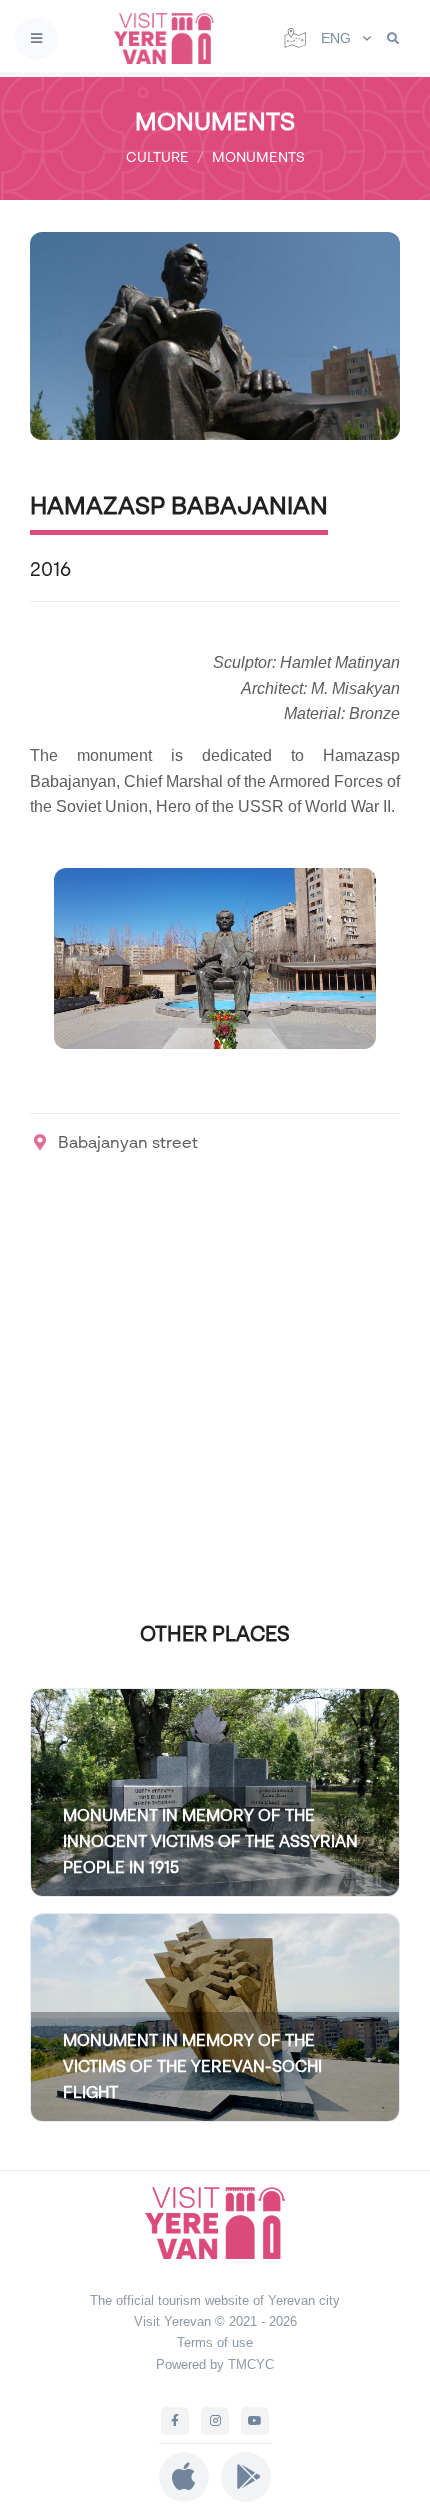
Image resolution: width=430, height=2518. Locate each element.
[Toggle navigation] (36, 38)
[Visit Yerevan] (170, 38)
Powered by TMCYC (215, 2364)
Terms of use (215, 2342)
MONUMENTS (258, 156)
